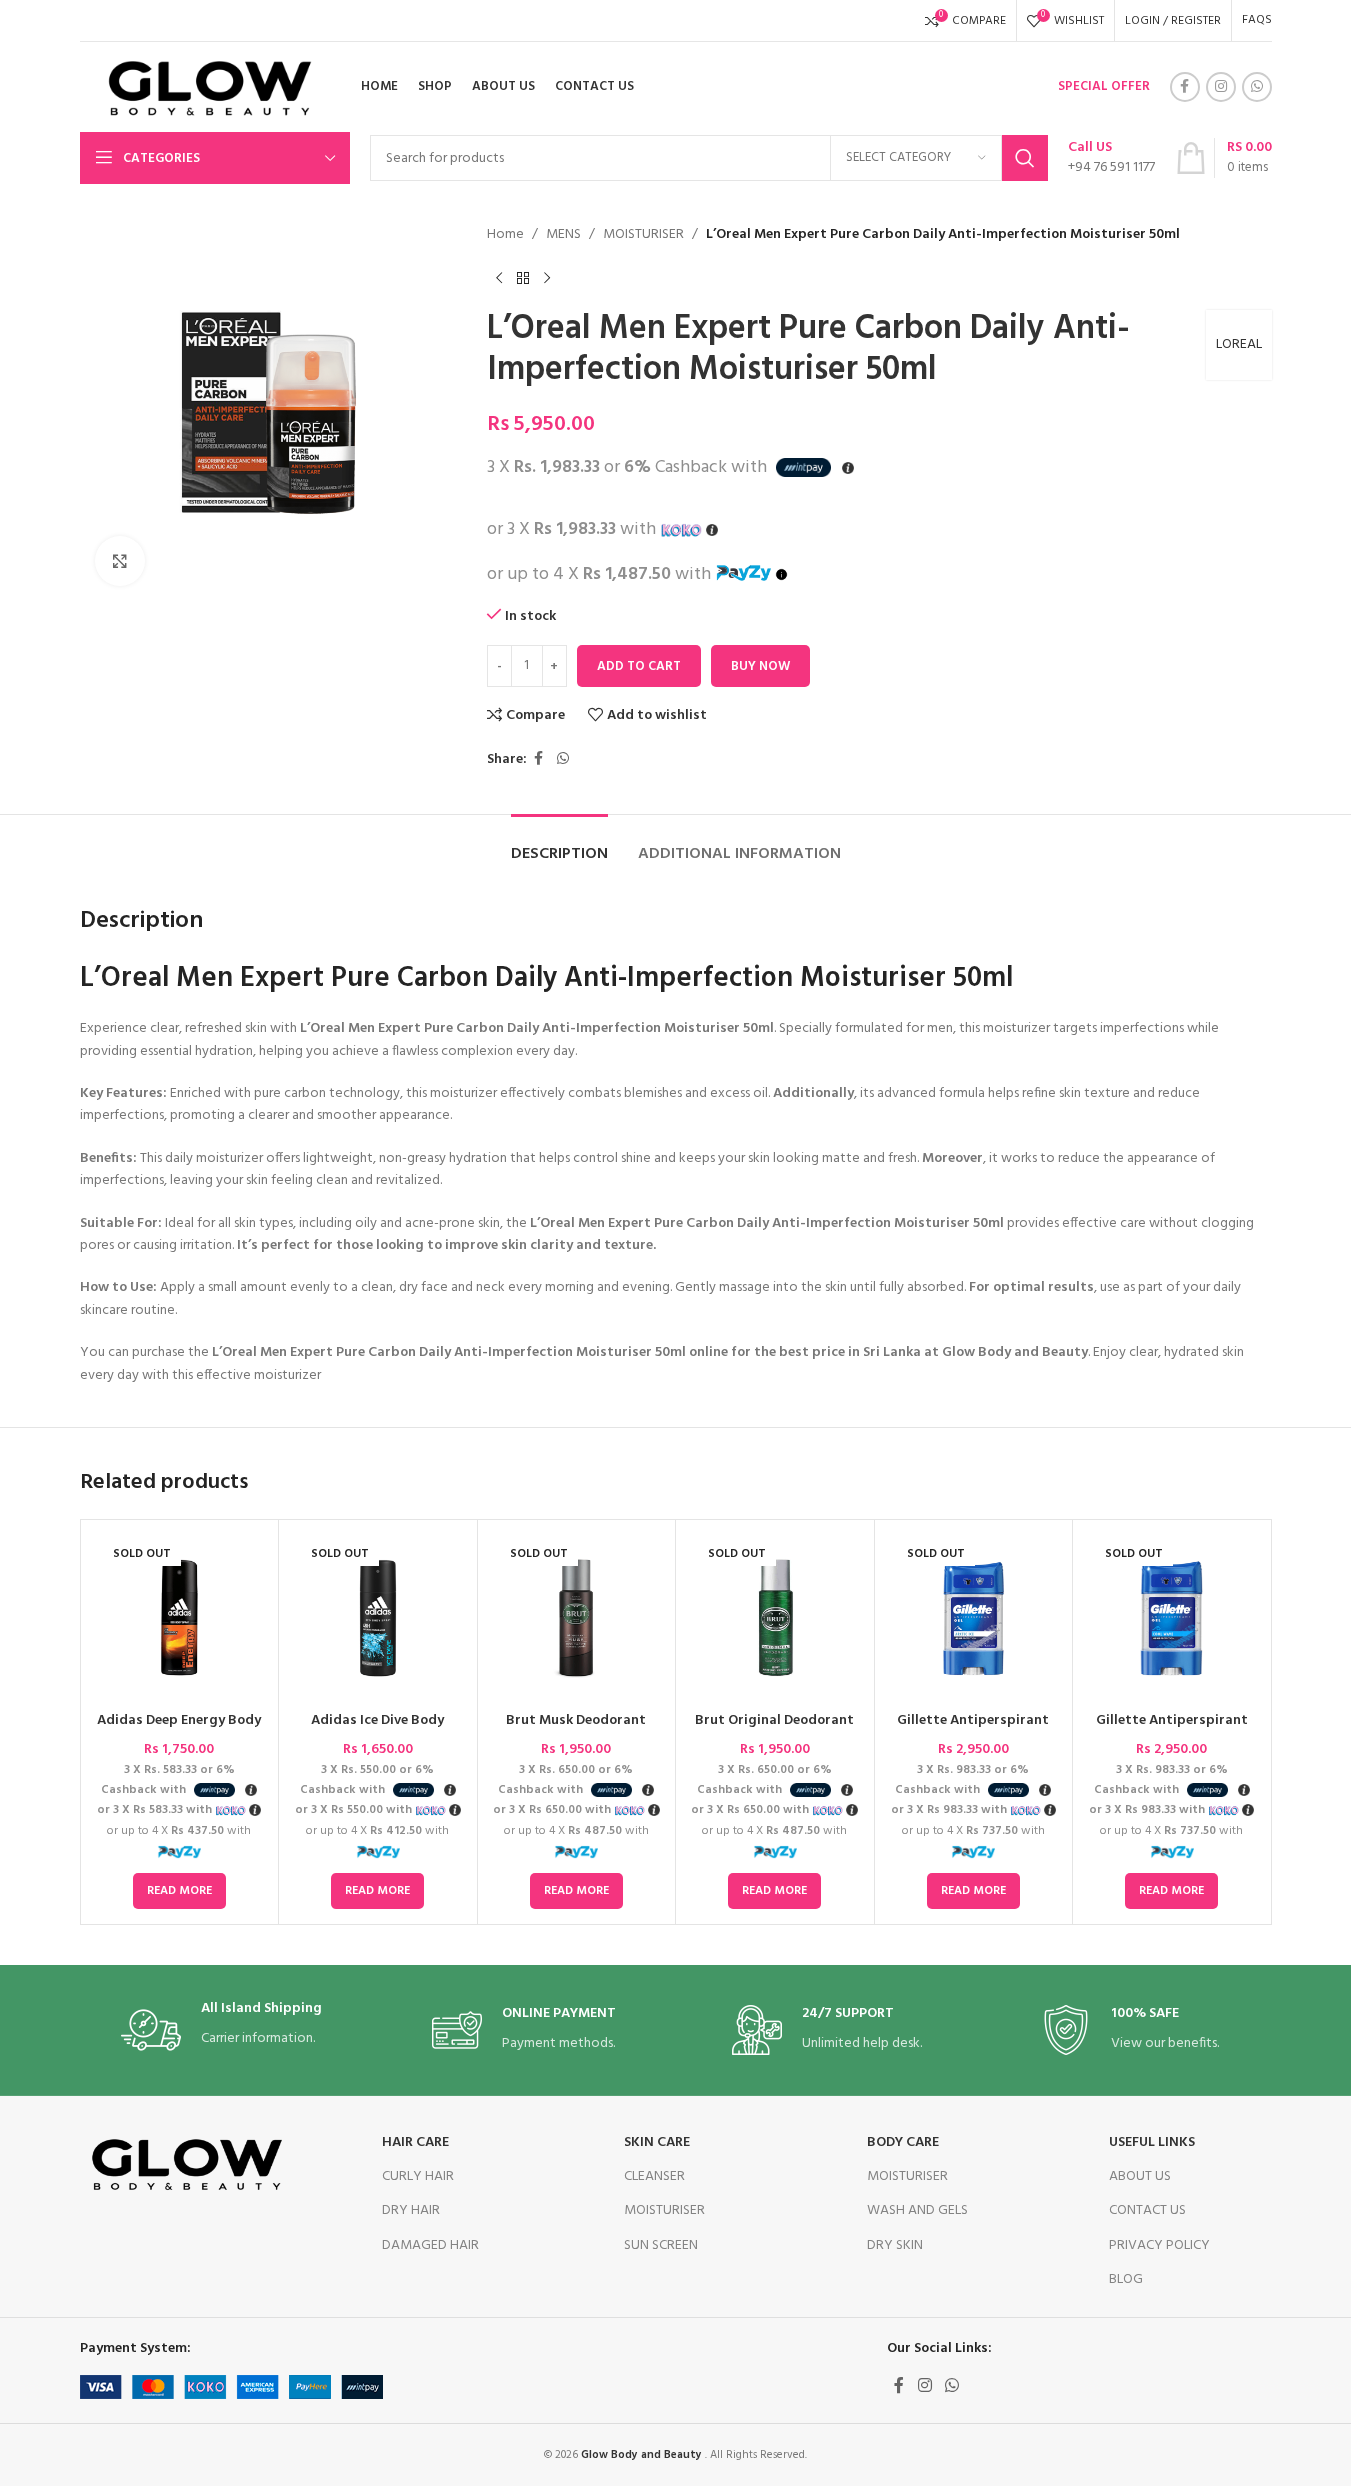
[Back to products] (523, 278)
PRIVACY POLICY (1159, 2245)
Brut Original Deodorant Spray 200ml (774, 1730)
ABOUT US (1140, 2176)
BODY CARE (903, 2142)
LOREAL (1239, 344)
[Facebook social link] (1185, 87)
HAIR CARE (415, 2142)
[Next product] (547, 278)
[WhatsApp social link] (1257, 87)
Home (505, 235)
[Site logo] (203, 87)
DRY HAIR (411, 2210)
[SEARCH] (1025, 158)
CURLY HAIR (418, 2176)
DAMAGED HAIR (430, 2245)
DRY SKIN (895, 2245)
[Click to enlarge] (120, 561)
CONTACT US (1147, 2210)
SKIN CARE (657, 2142)
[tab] (559, 844)
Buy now (760, 666)
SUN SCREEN (661, 2245)
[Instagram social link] (1221, 87)
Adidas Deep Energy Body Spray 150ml (179, 1730)
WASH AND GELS (917, 2210)
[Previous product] (499, 278)
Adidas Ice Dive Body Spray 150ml (377, 1730)
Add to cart (639, 666)
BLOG (1126, 2279)
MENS (563, 235)
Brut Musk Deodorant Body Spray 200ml (576, 1730)
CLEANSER (654, 2176)
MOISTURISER (643, 235)
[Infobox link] (1111, 158)
